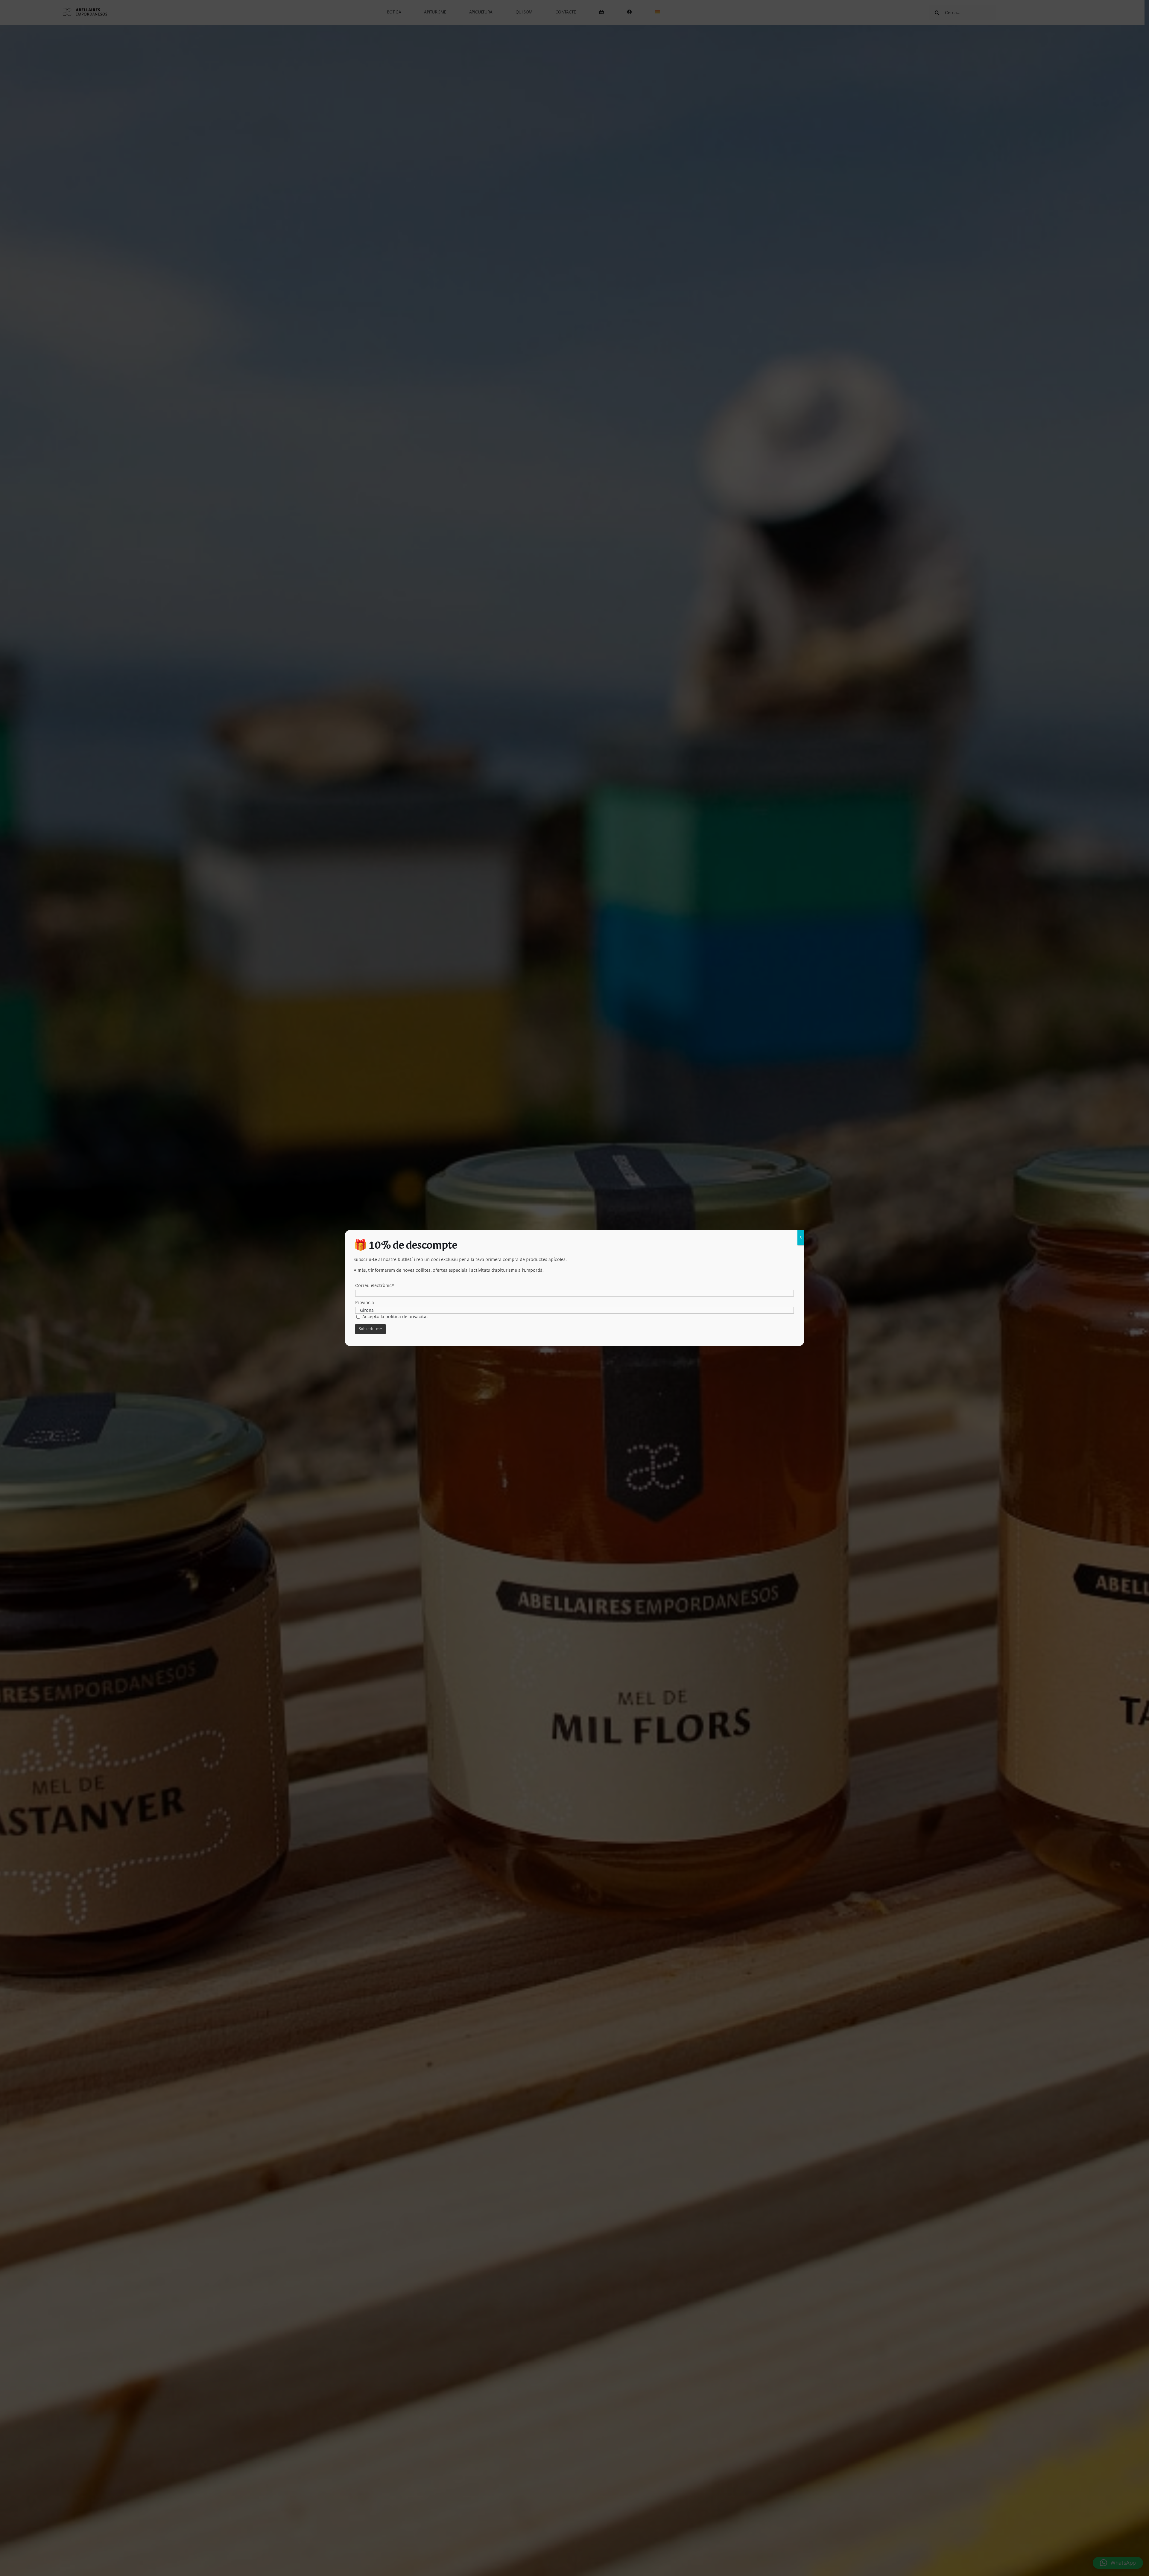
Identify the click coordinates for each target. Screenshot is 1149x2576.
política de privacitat (407, 1317)
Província (365, 1303)
